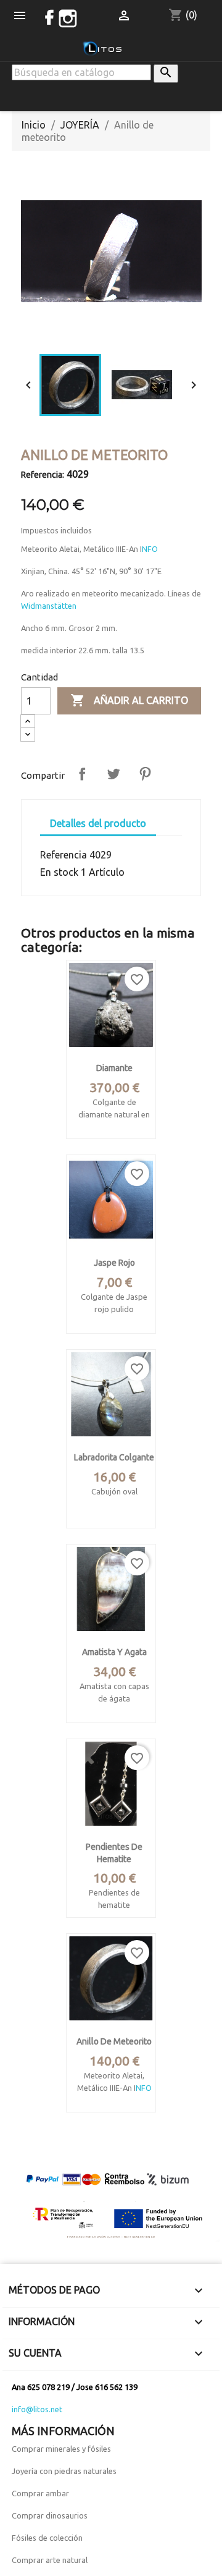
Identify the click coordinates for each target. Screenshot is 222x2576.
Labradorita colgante (114, 1457)
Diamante (114, 1068)
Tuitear (113, 774)
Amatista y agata (114, 1652)
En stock (59, 872)
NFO (150, 549)
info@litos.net (37, 2409)
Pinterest (145, 774)
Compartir (82, 774)
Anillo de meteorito (114, 2041)
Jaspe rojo (114, 1263)
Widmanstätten (49, 606)
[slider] (110, 333)
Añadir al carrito (129, 700)
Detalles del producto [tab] (98, 823)
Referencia (64, 855)
